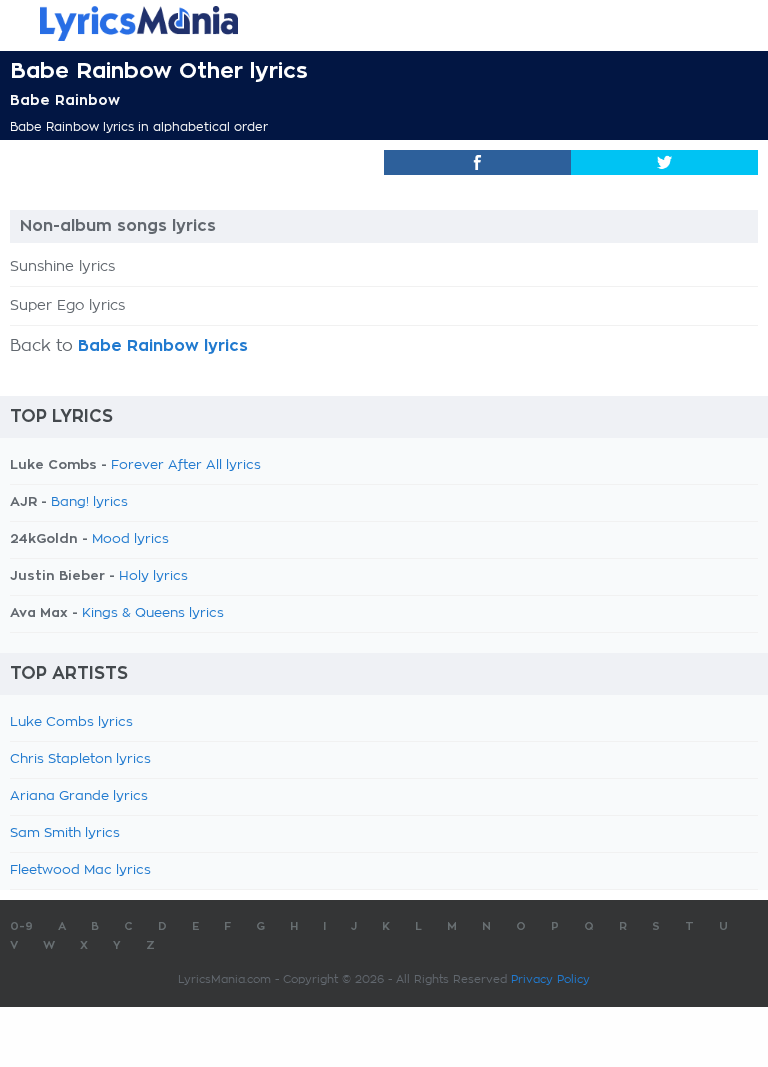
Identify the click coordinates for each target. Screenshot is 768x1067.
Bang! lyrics (89, 502)
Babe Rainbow (65, 100)
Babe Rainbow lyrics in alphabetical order (139, 127)
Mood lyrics (130, 539)
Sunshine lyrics (62, 267)
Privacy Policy (550, 979)
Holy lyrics (153, 576)
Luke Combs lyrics (71, 722)
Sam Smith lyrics (65, 833)
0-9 (21, 926)
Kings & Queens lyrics (153, 613)
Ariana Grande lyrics (79, 796)
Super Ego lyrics (67, 306)
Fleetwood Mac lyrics (80, 870)
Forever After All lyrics (186, 465)
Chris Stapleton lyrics (80, 759)
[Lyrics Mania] (384, 23)
